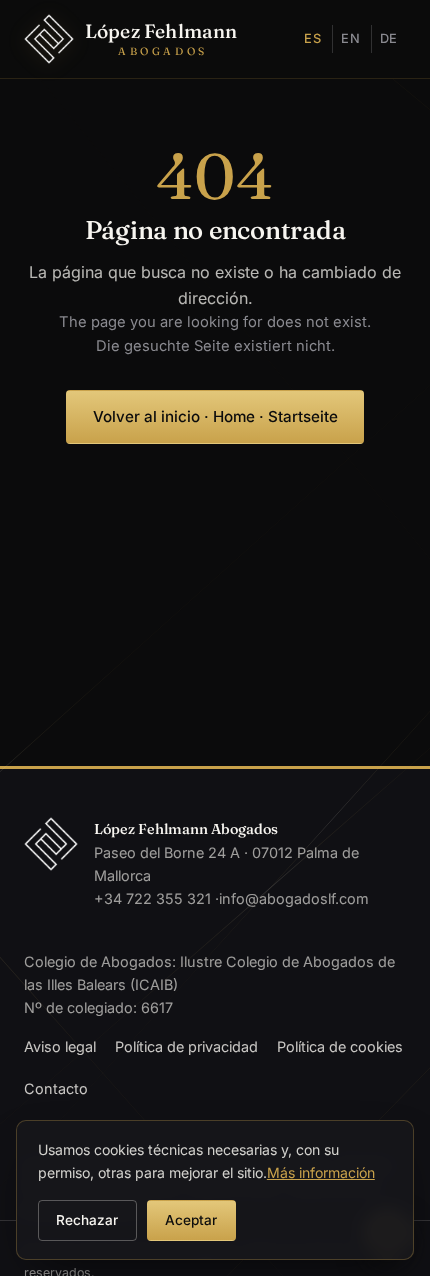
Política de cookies (340, 1046)
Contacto (56, 1088)
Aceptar (191, 1220)
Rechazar (87, 1220)
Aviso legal (60, 1046)
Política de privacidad (186, 1046)
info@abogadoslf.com (294, 898)
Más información (321, 1172)
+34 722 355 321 (152, 898)
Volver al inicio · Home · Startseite (215, 416)
